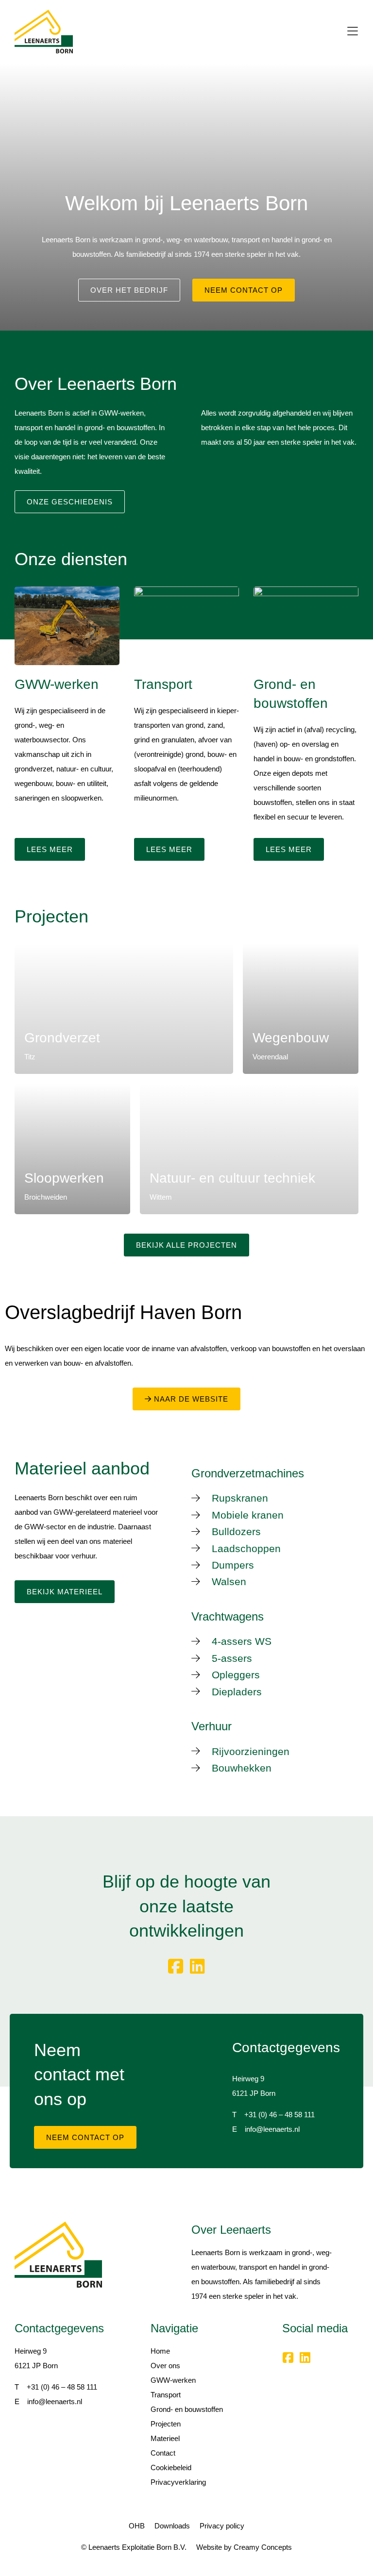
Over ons (165, 2366)
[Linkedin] (197, 1966)
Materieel (165, 2438)
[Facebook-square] (176, 1966)
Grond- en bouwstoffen (187, 2409)
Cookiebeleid (171, 2467)
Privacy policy (222, 2526)
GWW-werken (173, 2380)
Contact (163, 2453)
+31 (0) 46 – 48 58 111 (280, 2115)
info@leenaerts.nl (272, 2129)
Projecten (166, 2424)
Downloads (172, 2526)
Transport (166, 2395)
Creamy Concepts (263, 2547)
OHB (137, 2526)
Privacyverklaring (178, 2482)
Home (160, 2351)
